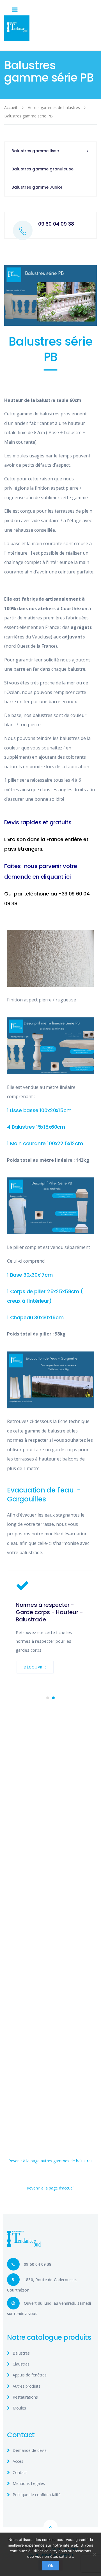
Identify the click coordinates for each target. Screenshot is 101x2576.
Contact (20, 2472)
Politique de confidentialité (37, 2495)
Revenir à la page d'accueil (50, 2188)
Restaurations (25, 2397)
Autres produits (27, 2386)
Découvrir (35, 1667)
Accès (18, 2461)
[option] (50, 1628)
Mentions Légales (29, 2483)
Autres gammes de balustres (54, 107)
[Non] (94, 2554)
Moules (19, 2408)
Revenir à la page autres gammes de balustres (50, 2161)
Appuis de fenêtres (30, 2375)
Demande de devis (30, 2450)
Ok (51, 2565)
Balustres (21, 2353)
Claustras (21, 2364)
